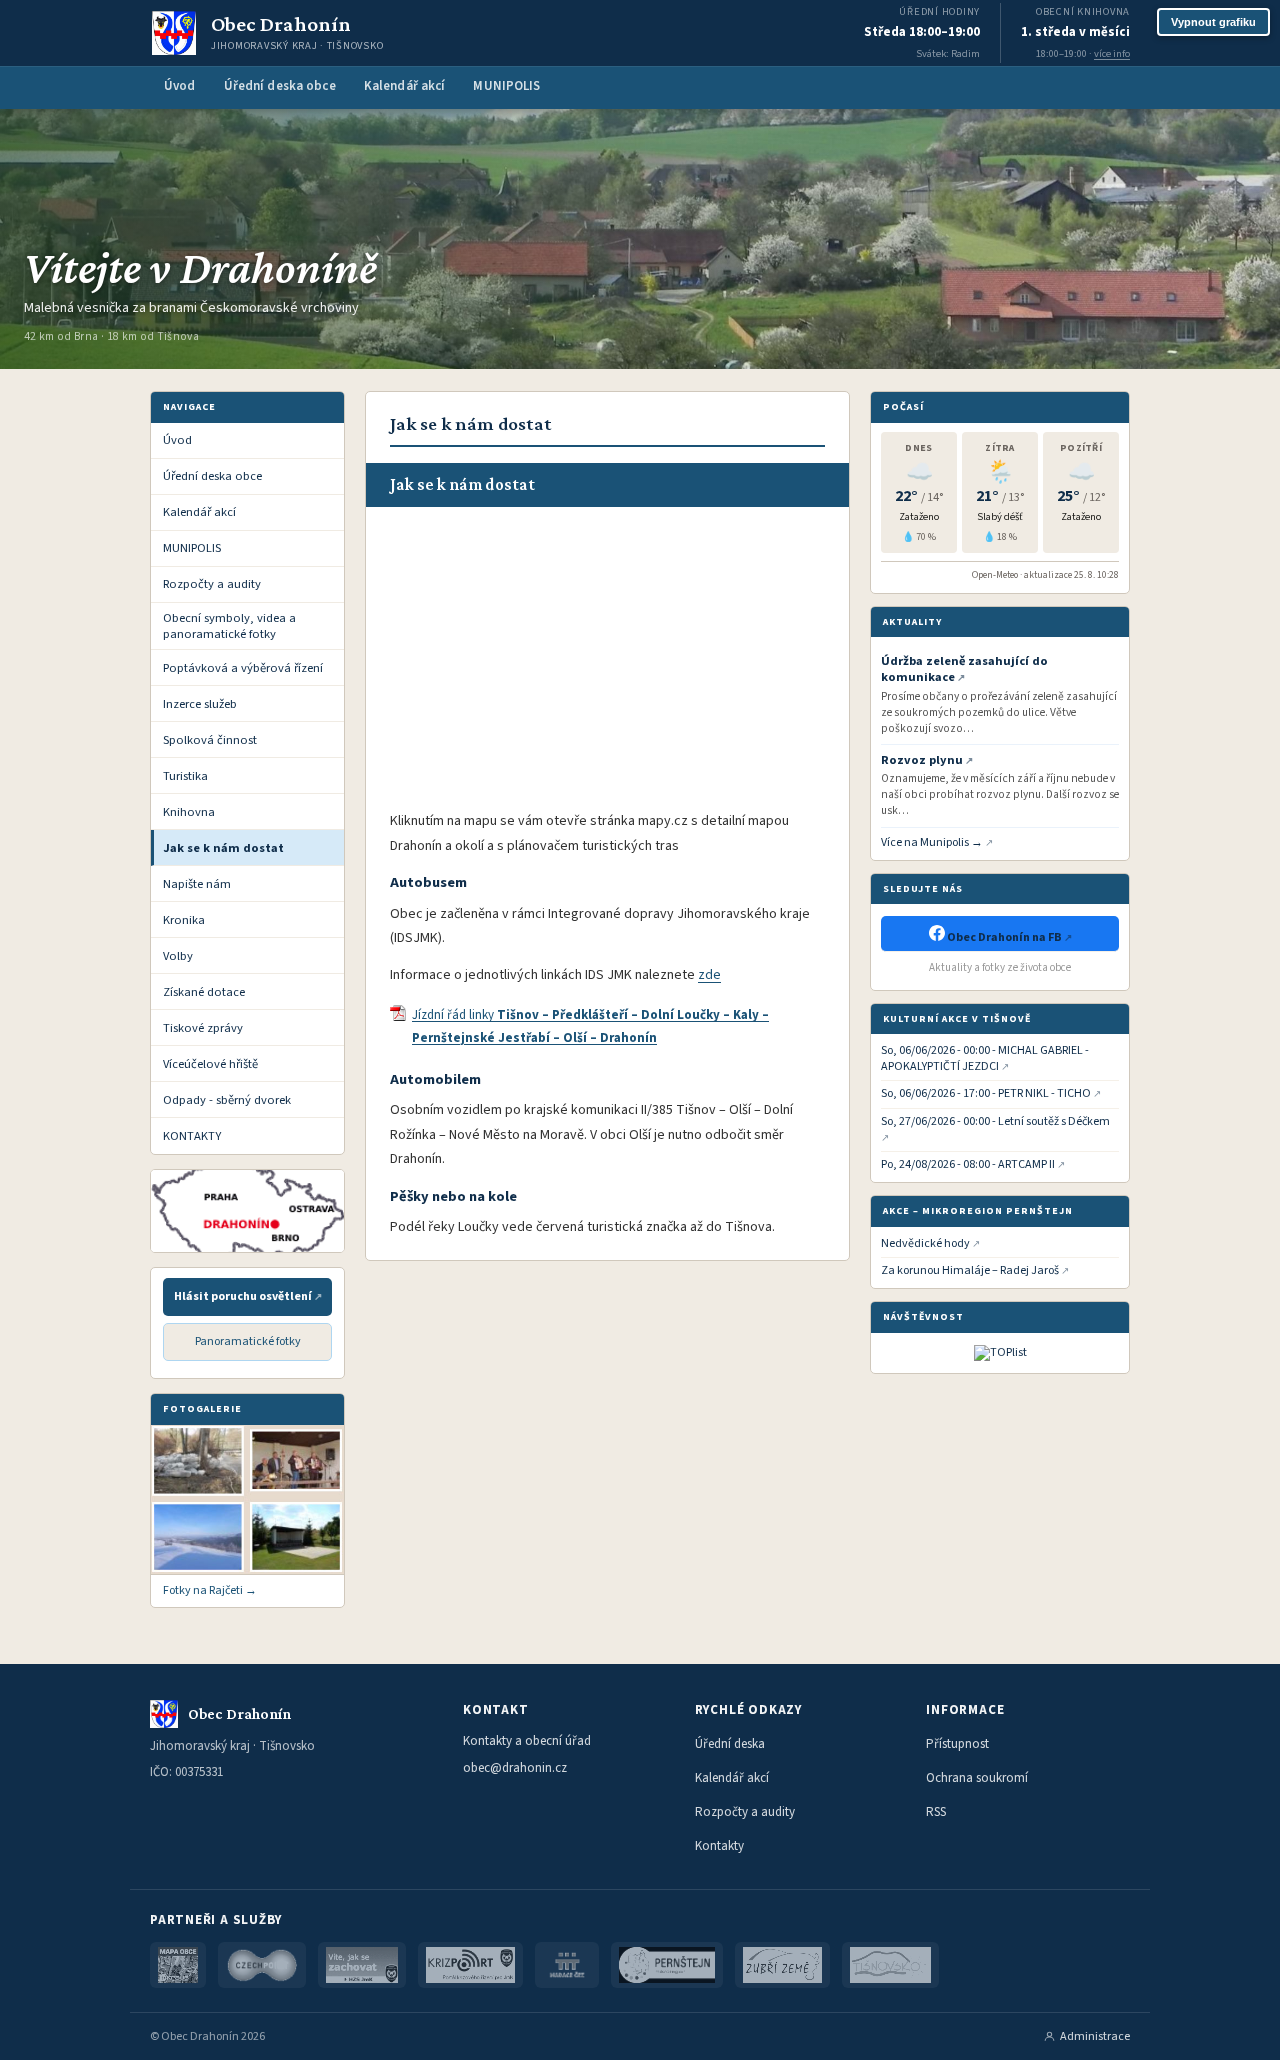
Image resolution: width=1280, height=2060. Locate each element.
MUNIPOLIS (506, 86)
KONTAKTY (192, 1136)
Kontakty (719, 1846)
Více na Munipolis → (932, 843)
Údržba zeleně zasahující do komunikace (964, 669)
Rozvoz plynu (922, 760)
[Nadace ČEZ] (567, 1965)
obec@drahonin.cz (515, 1768)
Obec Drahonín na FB (1004, 937)
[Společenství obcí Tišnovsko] (890, 1965)
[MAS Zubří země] (782, 1965)
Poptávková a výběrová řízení (243, 668)
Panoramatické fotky (248, 1341)
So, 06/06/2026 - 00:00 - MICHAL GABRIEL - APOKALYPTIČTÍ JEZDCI (985, 1059)
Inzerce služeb (200, 704)
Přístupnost (957, 1744)
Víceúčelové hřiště (210, 1064)
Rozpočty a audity (212, 584)
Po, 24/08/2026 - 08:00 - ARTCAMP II (968, 1165)
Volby (178, 956)
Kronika (184, 920)
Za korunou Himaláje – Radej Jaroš (970, 1271)
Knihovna (189, 812)
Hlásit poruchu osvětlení (243, 1296)
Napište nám (197, 884)
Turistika (185, 776)
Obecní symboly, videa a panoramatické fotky (229, 626)
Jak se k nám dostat (223, 848)
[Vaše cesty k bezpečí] (362, 1965)
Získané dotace (204, 992)
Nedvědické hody (925, 1244)
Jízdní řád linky (590, 1026)
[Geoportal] (178, 1965)
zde (709, 975)
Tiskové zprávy (203, 1028)
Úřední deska (730, 1744)
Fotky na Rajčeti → (210, 1590)
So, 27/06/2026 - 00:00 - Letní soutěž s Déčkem (995, 1122)
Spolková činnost (210, 740)
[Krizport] (470, 1965)
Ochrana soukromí (977, 1778)
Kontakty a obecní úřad (527, 1741)
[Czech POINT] (262, 1965)
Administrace (1095, 2036)
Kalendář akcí (405, 86)
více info (1112, 53)
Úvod (180, 86)
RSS (936, 1812)
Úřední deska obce (280, 86)
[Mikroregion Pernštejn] (667, 1965)
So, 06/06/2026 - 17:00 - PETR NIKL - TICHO (986, 1094)
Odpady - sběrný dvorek (227, 1100)
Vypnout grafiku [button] (1213, 22)
